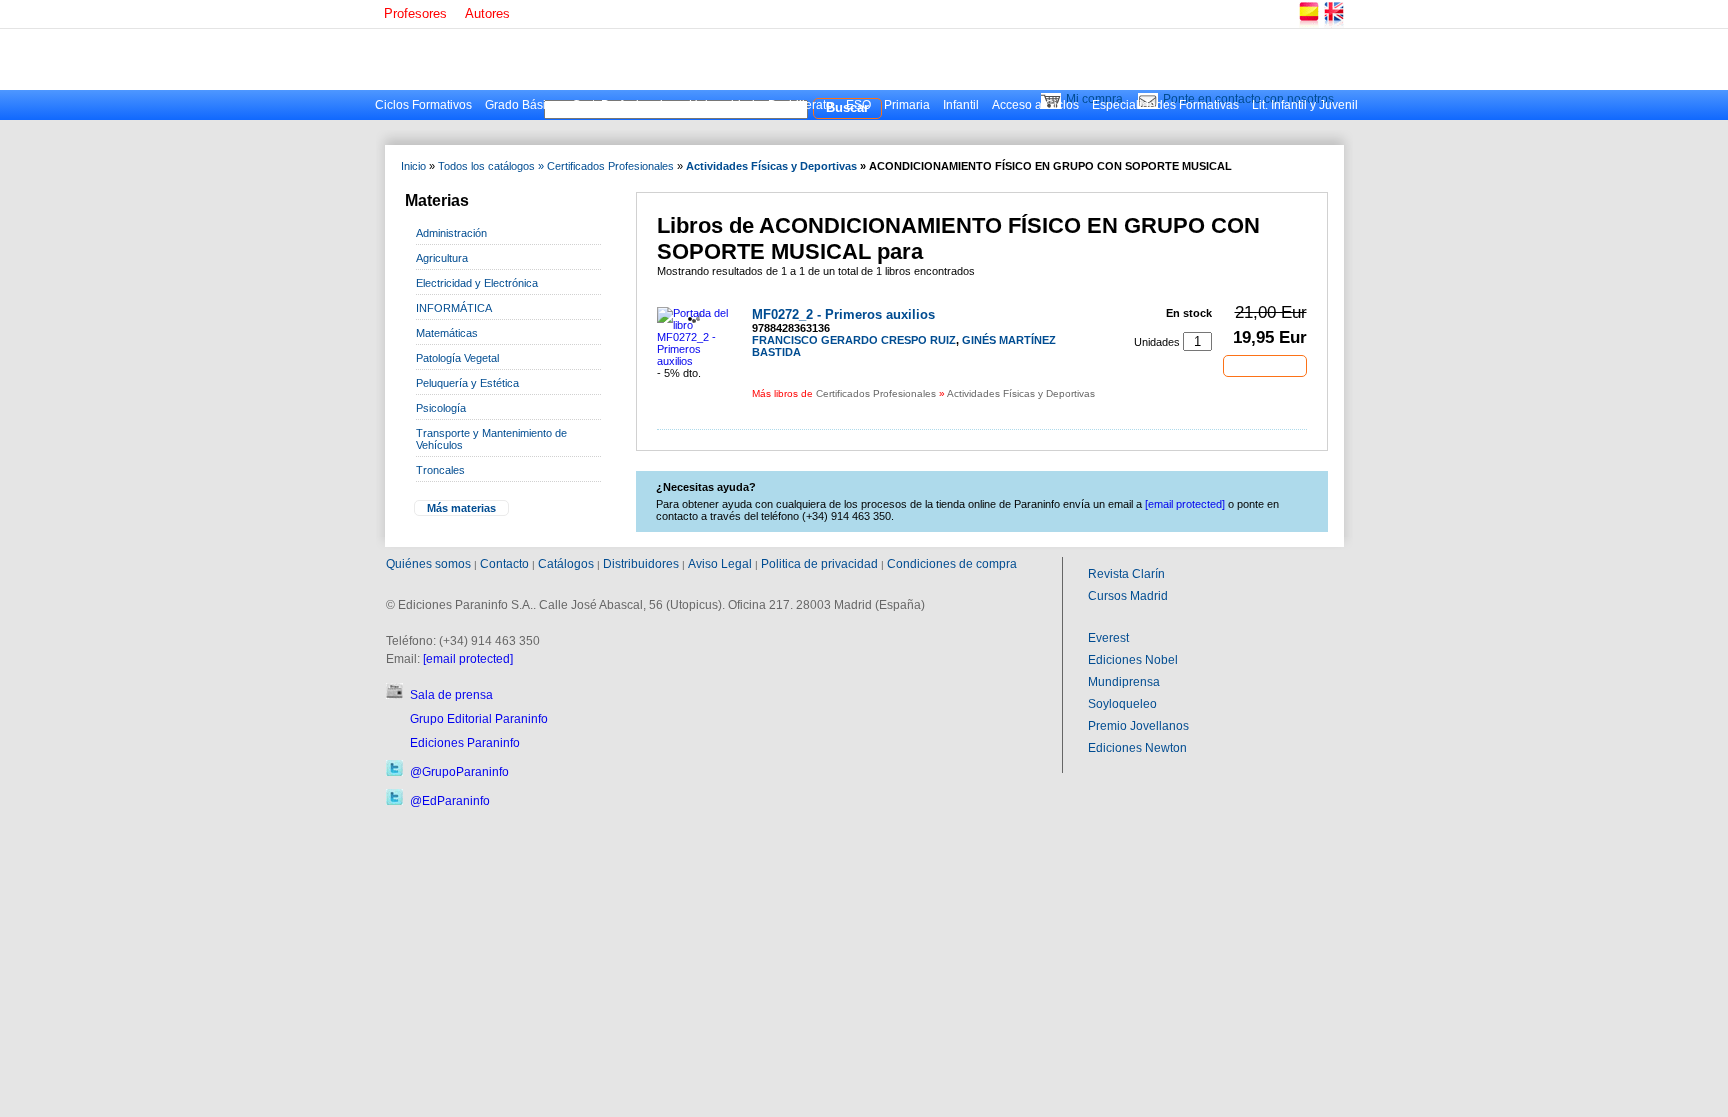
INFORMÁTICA (454, 308)
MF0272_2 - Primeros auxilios (843, 314)
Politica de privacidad (819, 564)
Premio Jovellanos (1138, 726)
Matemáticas (447, 333)
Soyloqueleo (1122, 704)
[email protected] (468, 659)
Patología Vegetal (457, 358)
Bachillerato (800, 105)
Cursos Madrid (1128, 596)
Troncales (440, 470)
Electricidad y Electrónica (477, 283)
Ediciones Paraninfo (465, 743)
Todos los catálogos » (491, 166)
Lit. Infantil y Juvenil (1305, 105)
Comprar (1265, 365)
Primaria (907, 105)
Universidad (722, 105)
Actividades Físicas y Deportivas (771, 166)
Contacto (504, 564)
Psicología (441, 408)
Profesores (415, 13)
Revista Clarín (1126, 574)
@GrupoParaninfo (459, 772)
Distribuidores (641, 564)
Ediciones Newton (1137, 748)
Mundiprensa (1124, 682)
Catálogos (566, 564)
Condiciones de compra (952, 564)
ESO (858, 105)
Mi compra (1094, 99)
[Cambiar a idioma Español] (1308, 24)
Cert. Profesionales (624, 105)
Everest (1108, 638)
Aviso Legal (720, 564)
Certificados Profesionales (610, 166)
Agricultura (442, 258)
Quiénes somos (428, 564)
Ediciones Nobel (1133, 660)
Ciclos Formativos (423, 105)
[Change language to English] (1333, 24)
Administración (451, 233)
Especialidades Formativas (1165, 105)
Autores (487, 13)
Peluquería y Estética (467, 383)
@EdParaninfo (450, 801)
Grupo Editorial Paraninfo (479, 719)
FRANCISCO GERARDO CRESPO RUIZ (854, 340)
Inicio (413, 166)
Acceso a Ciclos (1035, 105)
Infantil (961, 105)
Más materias (461, 508)
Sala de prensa (451, 695)
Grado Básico (522, 105)
